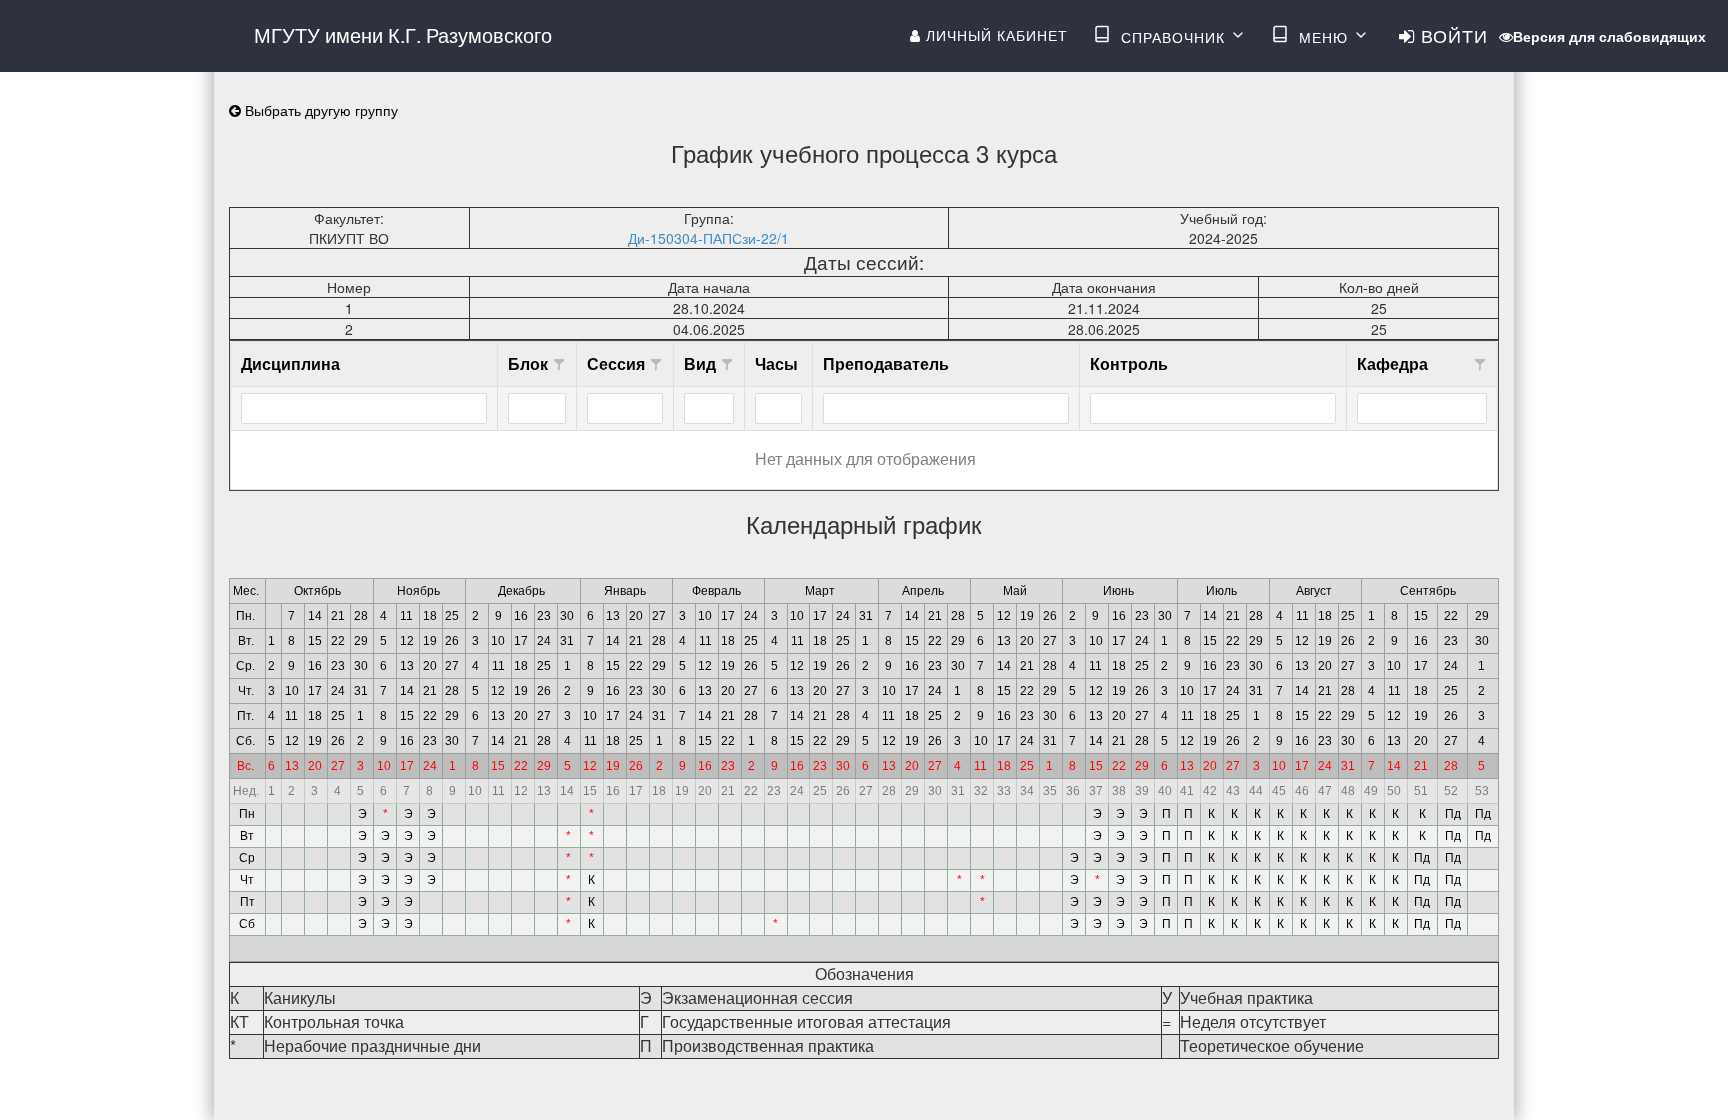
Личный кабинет (994, 35)
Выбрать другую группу (319, 110)
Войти (1451, 35)
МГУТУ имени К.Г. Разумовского (403, 34)
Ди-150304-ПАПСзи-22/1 (708, 238)
